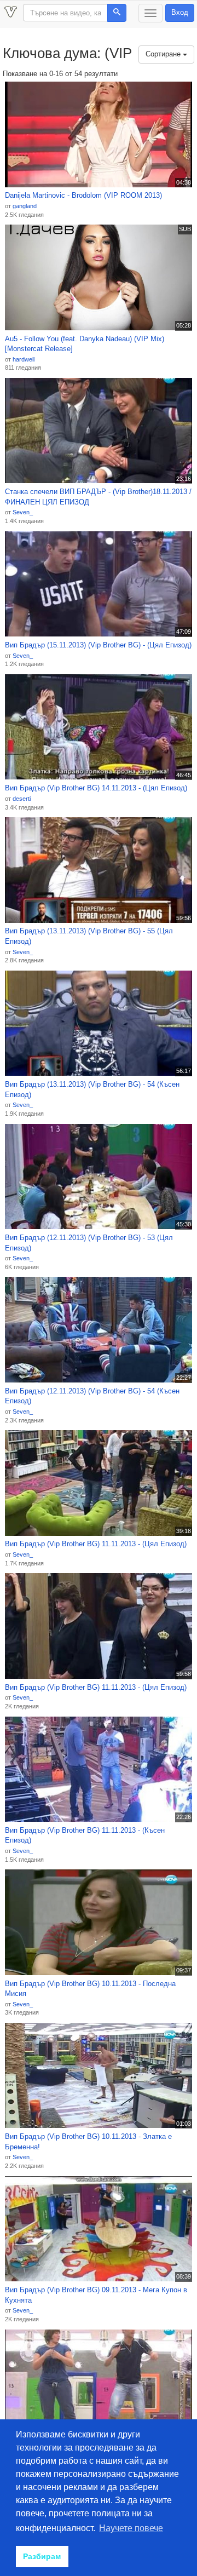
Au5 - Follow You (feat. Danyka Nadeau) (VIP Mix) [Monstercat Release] (85, 344)
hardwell (24, 359)
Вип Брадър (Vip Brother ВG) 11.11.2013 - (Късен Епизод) (85, 1835)
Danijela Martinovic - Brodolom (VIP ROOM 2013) (83, 195)
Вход (180, 12)
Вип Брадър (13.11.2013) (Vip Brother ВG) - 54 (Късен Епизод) (92, 1089)
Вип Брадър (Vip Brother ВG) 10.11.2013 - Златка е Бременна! (88, 2142)
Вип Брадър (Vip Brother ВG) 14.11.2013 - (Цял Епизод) (96, 788)
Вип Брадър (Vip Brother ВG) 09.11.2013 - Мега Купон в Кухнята (96, 2295)
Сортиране (164, 54)
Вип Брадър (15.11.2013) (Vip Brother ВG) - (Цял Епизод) (98, 645)
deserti (22, 799)
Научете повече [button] (131, 2528)
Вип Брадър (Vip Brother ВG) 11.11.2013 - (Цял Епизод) (96, 1544)
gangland (25, 206)
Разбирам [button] (42, 2556)
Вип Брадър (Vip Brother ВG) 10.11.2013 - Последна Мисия (90, 1989)
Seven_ (23, 512)
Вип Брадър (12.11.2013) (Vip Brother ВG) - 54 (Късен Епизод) (92, 1396)
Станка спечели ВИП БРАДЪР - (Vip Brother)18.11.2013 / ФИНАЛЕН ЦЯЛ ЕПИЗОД (98, 497)
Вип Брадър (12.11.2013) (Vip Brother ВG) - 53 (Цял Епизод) (89, 1243)
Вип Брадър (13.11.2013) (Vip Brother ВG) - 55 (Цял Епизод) (89, 936)
